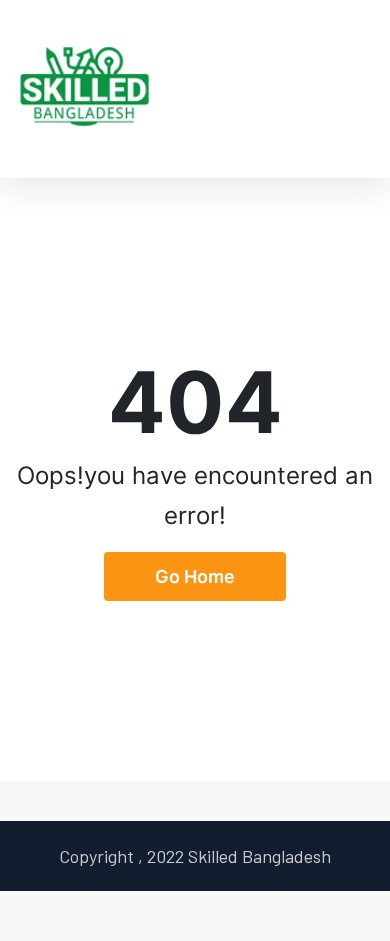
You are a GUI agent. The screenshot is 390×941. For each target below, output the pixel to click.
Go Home (195, 576)
